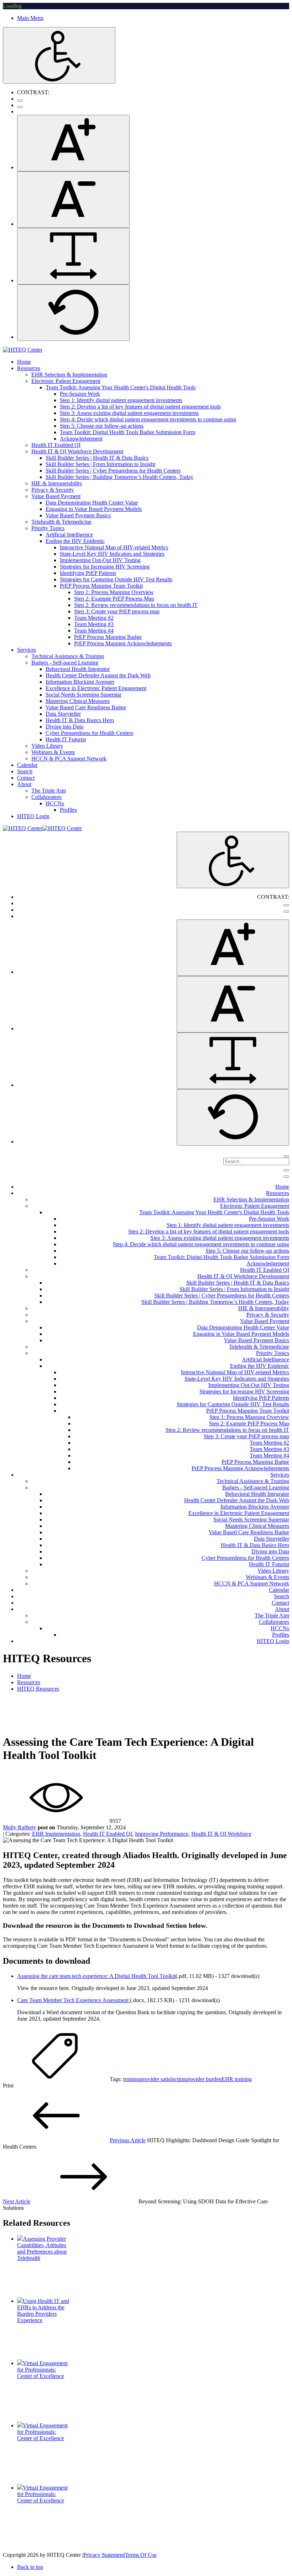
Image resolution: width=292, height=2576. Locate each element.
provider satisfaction (163, 2079)
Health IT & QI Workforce (221, 1834)
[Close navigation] (286, 1177)
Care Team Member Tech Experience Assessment (74, 2000)
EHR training (237, 2079)
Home (24, 1676)
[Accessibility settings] (59, 55)
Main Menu (30, 18)
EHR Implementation (56, 1834)
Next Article (17, 2201)
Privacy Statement (104, 2555)
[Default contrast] (20, 101)
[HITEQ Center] (23, 350)
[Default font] (73, 313)
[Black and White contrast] (20, 107)
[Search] (286, 1156)
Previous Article (128, 2140)
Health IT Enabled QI (108, 1834)
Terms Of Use (141, 2555)
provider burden (204, 2079)
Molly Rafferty (20, 1827)
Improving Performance (162, 1834)
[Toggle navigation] (286, 1170)
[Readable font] (73, 256)
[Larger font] (73, 143)
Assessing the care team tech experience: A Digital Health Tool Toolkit (96, 1976)
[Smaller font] (73, 200)
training (132, 2079)
